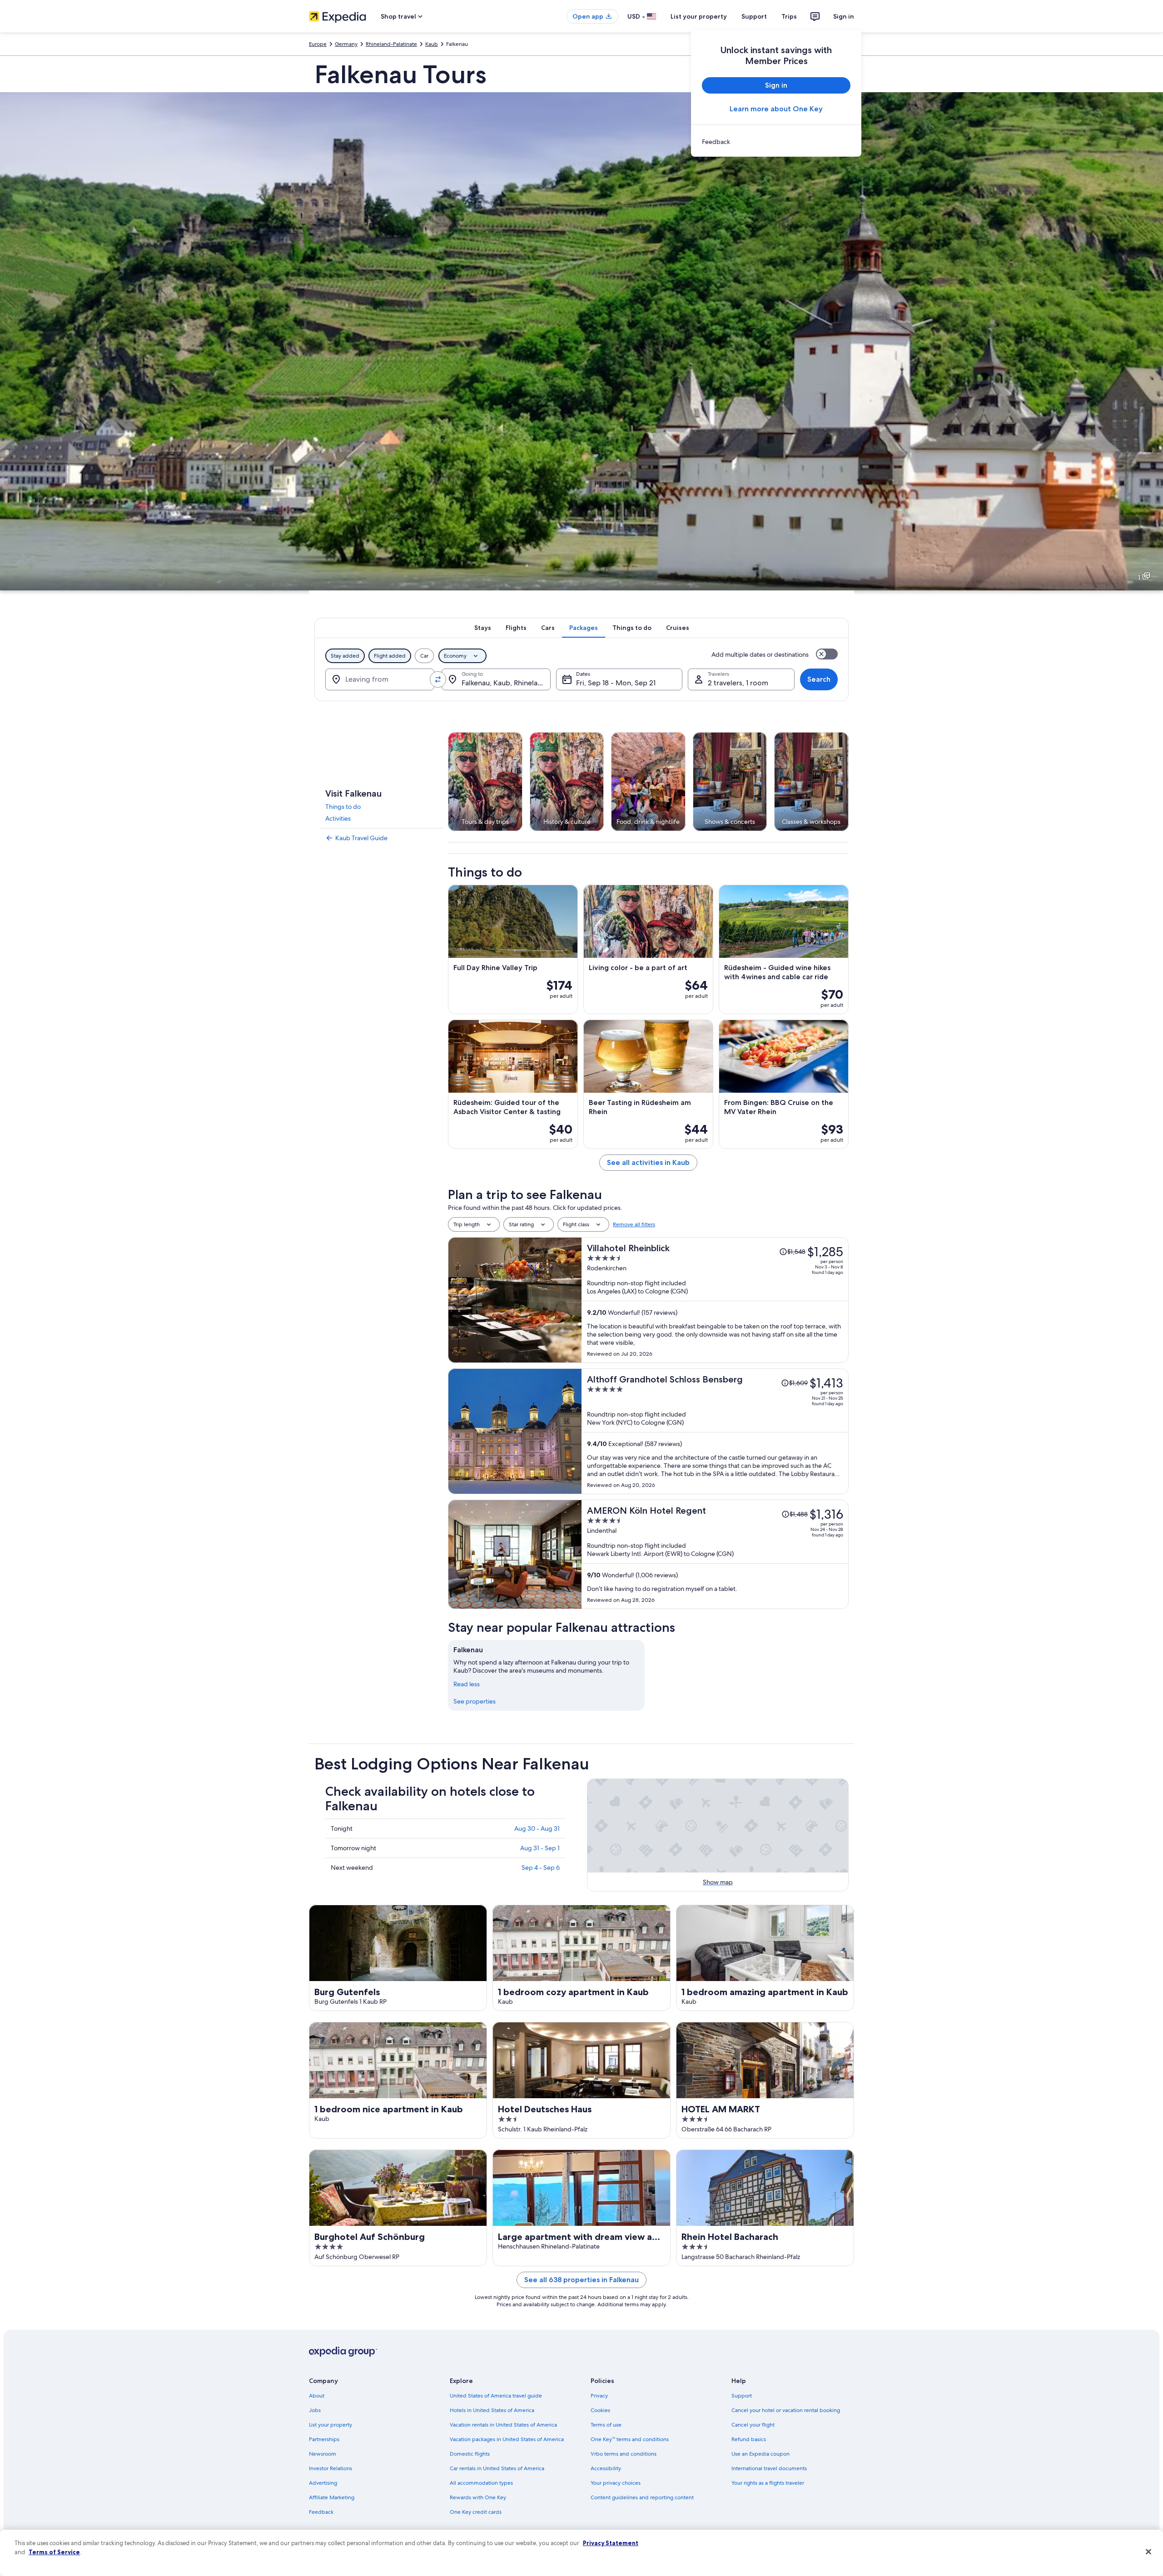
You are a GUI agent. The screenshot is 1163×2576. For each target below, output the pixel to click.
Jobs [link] (315, 2410)
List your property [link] (331, 2425)
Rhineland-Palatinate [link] (391, 44)
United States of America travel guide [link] (496, 2396)
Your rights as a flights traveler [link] (768, 2483)
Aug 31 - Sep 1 (540, 1848)
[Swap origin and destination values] (438, 679)
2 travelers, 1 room (738, 683)
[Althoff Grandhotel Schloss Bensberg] (715, 1431)
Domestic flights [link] (470, 2454)
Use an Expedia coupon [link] (760, 2454)
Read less (467, 1684)
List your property (699, 16)
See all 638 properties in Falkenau (581, 2280)
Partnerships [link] (324, 2439)
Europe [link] (318, 44)
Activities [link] (338, 818)
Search (819, 679)
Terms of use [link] (606, 2425)
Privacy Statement (611, 2543)
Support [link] (742, 2396)
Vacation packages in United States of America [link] (507, 2439)
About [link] (317, 2396)
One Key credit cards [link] (476, 2512)
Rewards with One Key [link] (478, 2497)
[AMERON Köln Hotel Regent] (715, 1554)
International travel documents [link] (769, 2468)
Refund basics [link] (749, 2439)
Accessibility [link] (606, 2468)
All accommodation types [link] (481, 2483)
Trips (789, 16)
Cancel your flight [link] (753, 2425)
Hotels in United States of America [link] (492, 2410)
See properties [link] (475, 1701)
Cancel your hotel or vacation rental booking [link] (786, 2410)
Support (754, 16)
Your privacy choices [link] (616, 2483)
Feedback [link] (321, 2512)
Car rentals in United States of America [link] (497, 2468)
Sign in (844, 16)
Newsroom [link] (323, 2454)
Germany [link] (346, 44)
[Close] (1148, 2552)
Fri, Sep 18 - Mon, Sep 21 (616, 683)
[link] (776, 142)
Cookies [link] (600, 2410)
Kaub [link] (432, 44)
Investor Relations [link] (331, 2468)
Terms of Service (54, 2552)
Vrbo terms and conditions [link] (624, 2454)
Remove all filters (634, 1224)
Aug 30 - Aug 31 (537, 1828)
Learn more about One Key (776, 109)
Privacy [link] (599, 2396)
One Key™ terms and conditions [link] (630, 2439)
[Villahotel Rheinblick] (715, 1300)
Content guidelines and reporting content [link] (642, 2497)
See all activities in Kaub (648, 1162)
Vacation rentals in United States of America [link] (503, 2425)
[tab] (483, 628)
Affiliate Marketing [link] (332, 2497)
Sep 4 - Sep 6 (541, 1868)
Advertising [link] (323, 2483)
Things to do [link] (343, 807)
